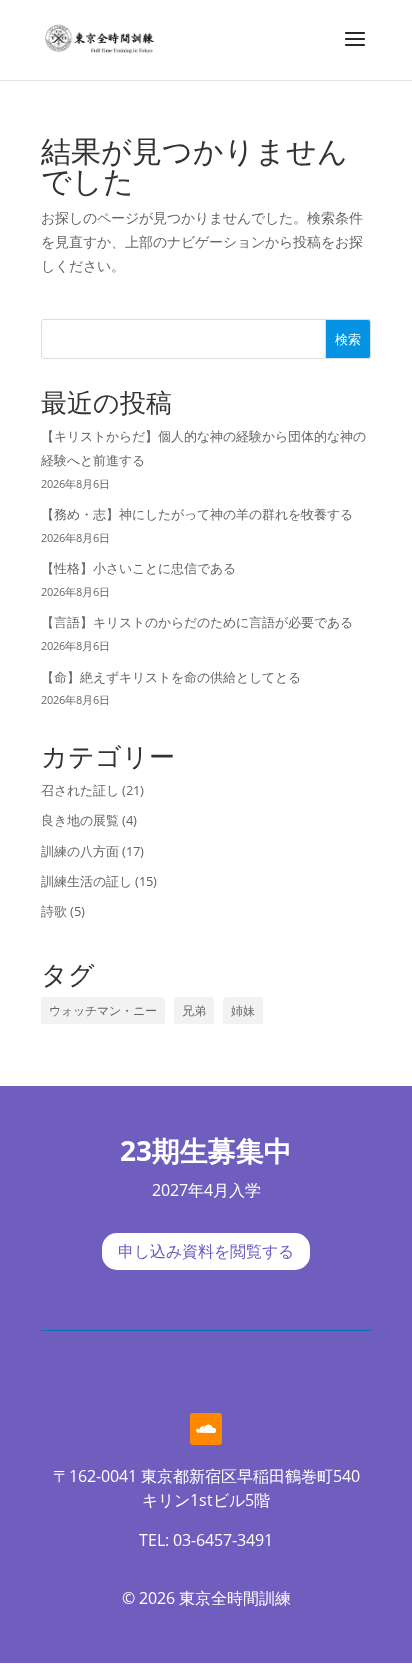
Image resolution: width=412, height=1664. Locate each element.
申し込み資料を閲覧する (206, 1251)
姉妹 (243, 1010)
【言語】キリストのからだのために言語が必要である (197, 622)
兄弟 (194, 1010)
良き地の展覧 (80, 820)
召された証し (80, 790)
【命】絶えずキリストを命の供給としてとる (171, 677)
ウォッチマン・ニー (103, 1010)
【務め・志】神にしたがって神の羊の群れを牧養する (197, 514)
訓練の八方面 (80, 851)
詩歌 (54, 911)
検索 (348, 339)
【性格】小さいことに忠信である (138, 568)
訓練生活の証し (86, 881)
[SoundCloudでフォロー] (206, 1429)
